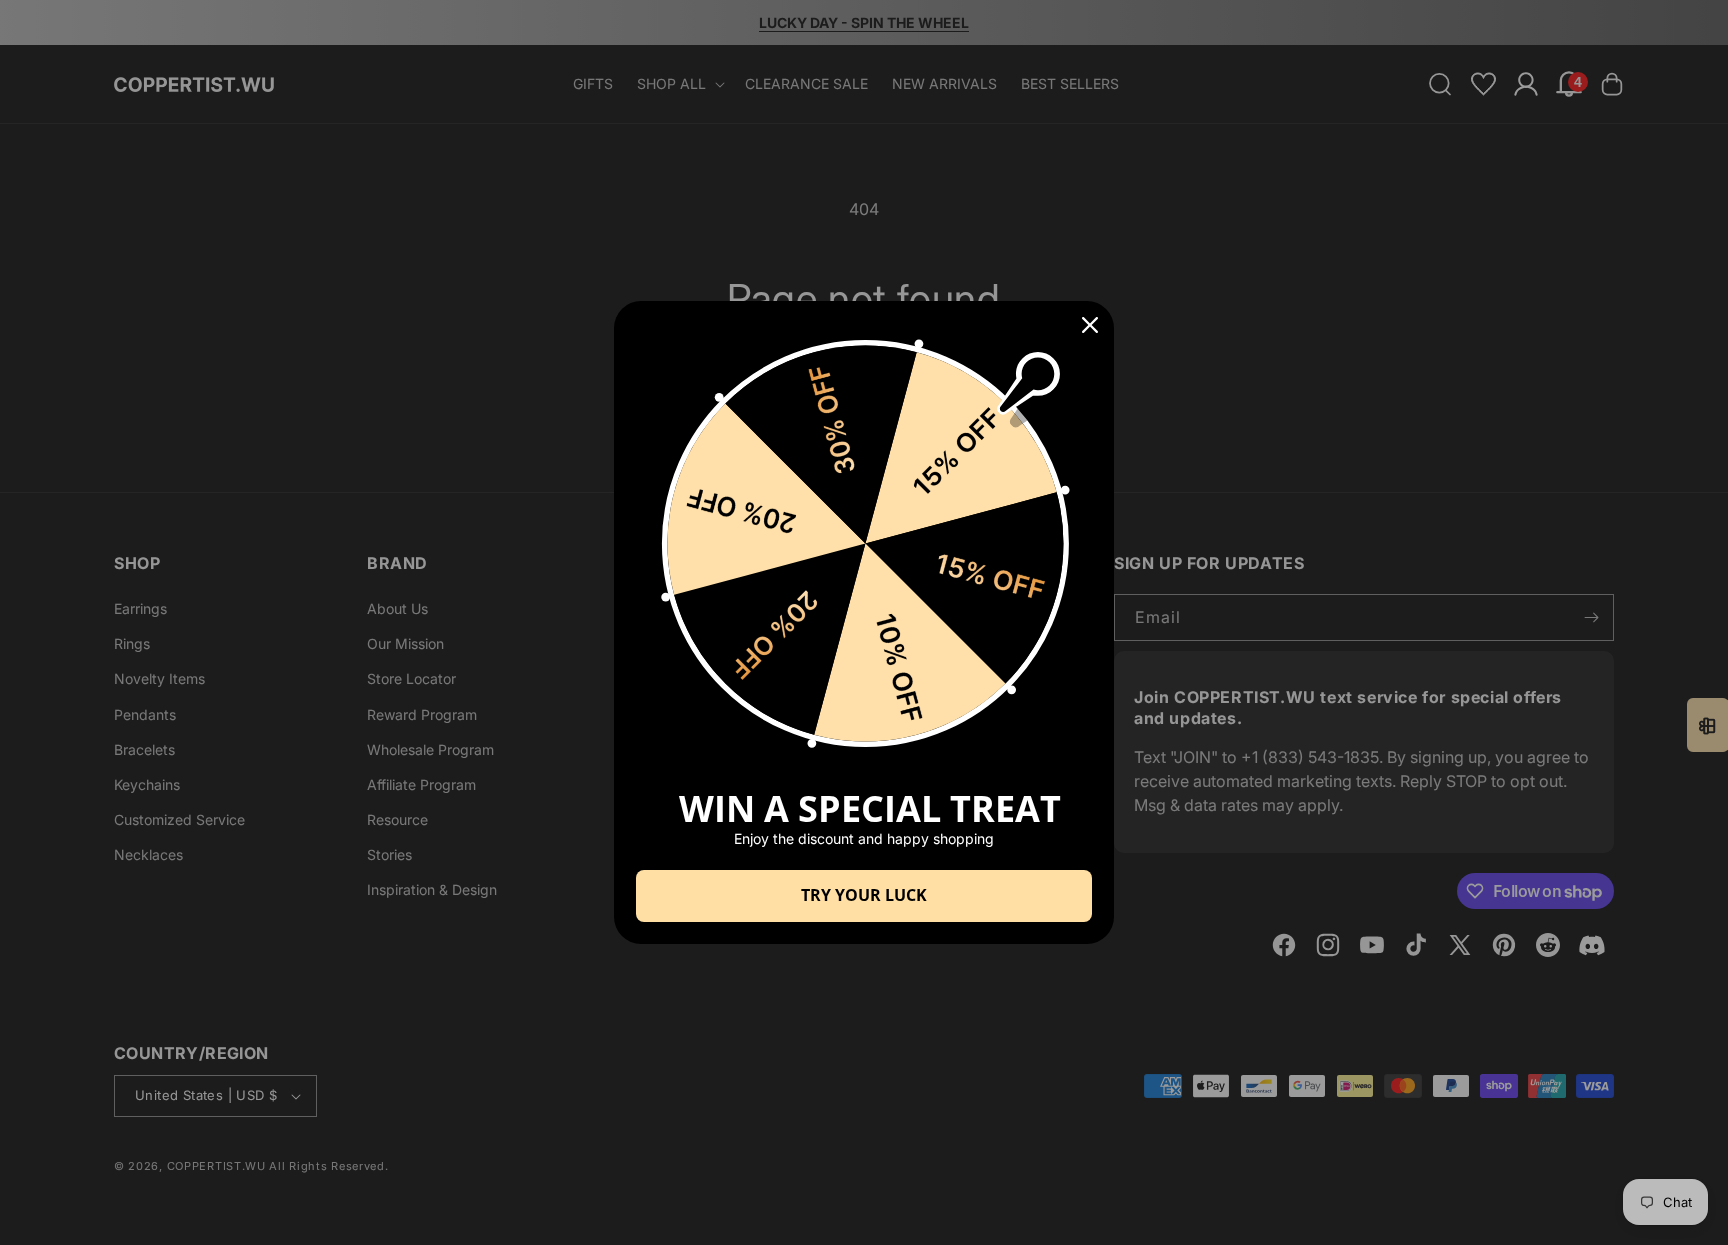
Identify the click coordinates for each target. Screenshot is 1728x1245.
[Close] (1090, 325)
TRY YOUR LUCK (864, 895)
